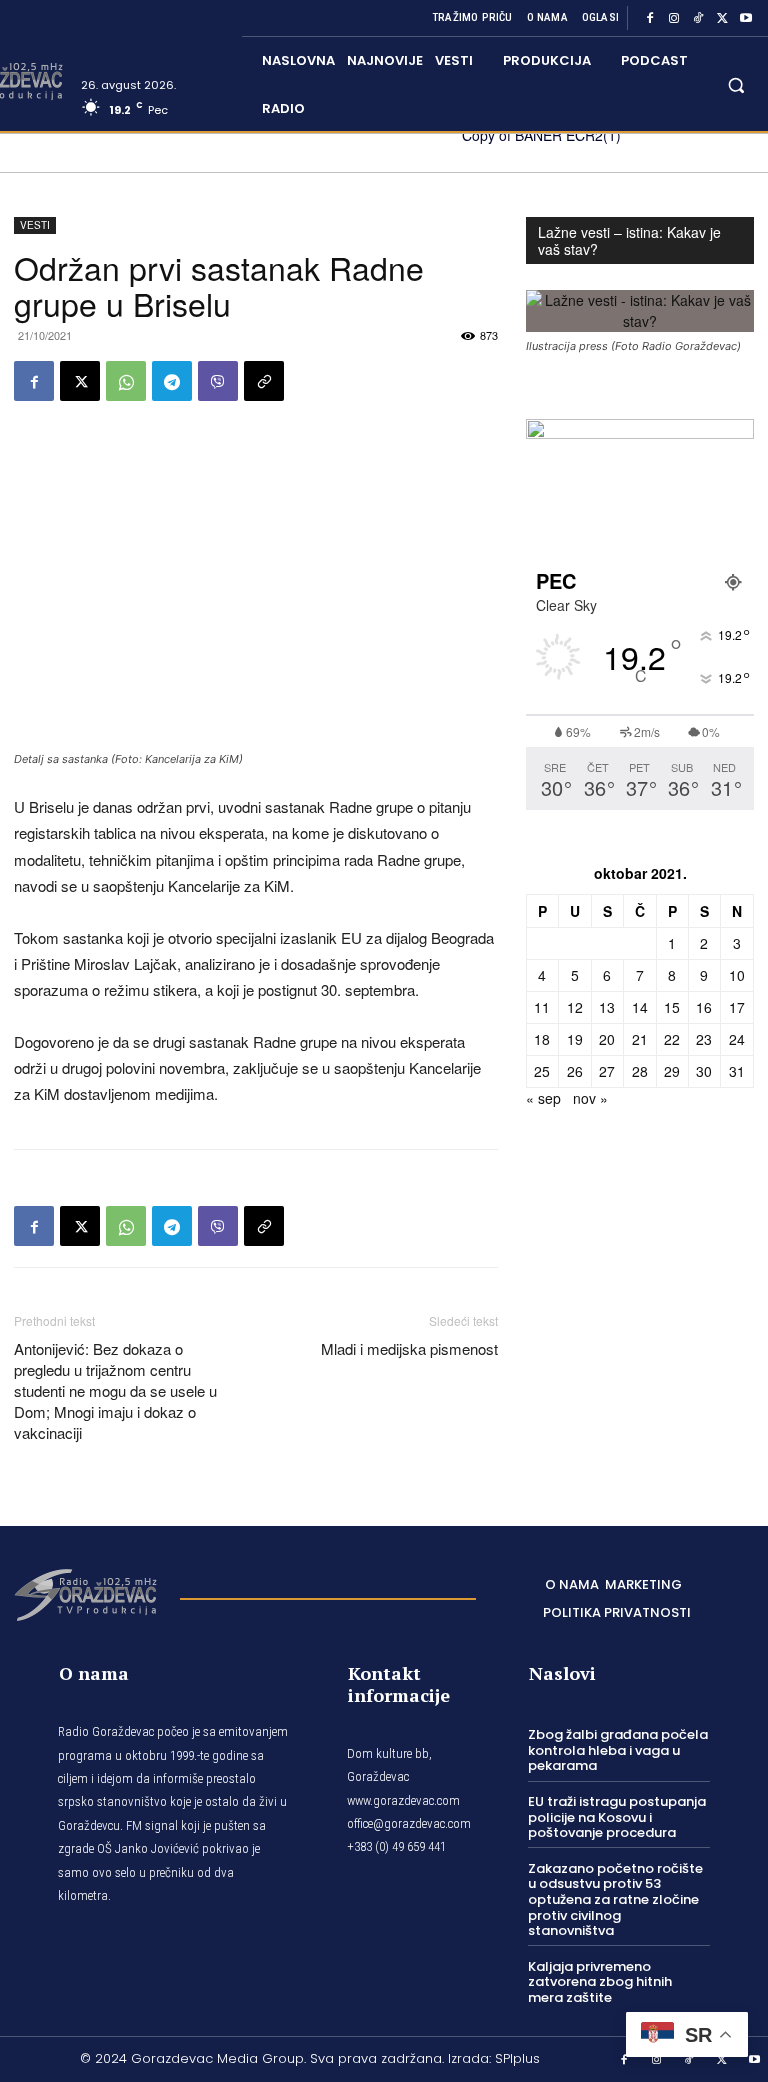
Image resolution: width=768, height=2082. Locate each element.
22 (672, 1039)
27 (607, 1071)
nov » (590, 1098)
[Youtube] (746, 18)
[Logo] (85, 1593)
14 (640, 1007)
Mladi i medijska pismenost (409, 1348)
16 (704, 1007)
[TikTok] (698, 18)
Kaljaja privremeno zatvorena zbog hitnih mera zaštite (600, 1982)
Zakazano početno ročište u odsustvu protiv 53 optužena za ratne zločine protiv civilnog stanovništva (615, 1899)
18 (542, 1039)
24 (737, 1039)
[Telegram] (172, 381)
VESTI (35, 225)
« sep (543, 1098)
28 (640, 1071)
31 (737, 1071)
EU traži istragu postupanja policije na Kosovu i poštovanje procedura (617, 1817)
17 (737, 1007)
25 (542, 1071)
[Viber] (218, 381)
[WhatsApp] (126, 381)
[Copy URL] (264, 381)
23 (704, 1039)
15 (672, 1007)
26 (575, 1071)
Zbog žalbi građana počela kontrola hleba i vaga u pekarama (618, 1750)
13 (607, 1007)
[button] (736, 84)
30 (704, 1071)
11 (542, 1007)
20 (607, 1039)
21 (640, 1039)
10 (737, 975)
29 (672, 1071)
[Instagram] (674, 18)
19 (575, 1039)
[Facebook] (650, 18)
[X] (722, 18)
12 (575, 1007)
